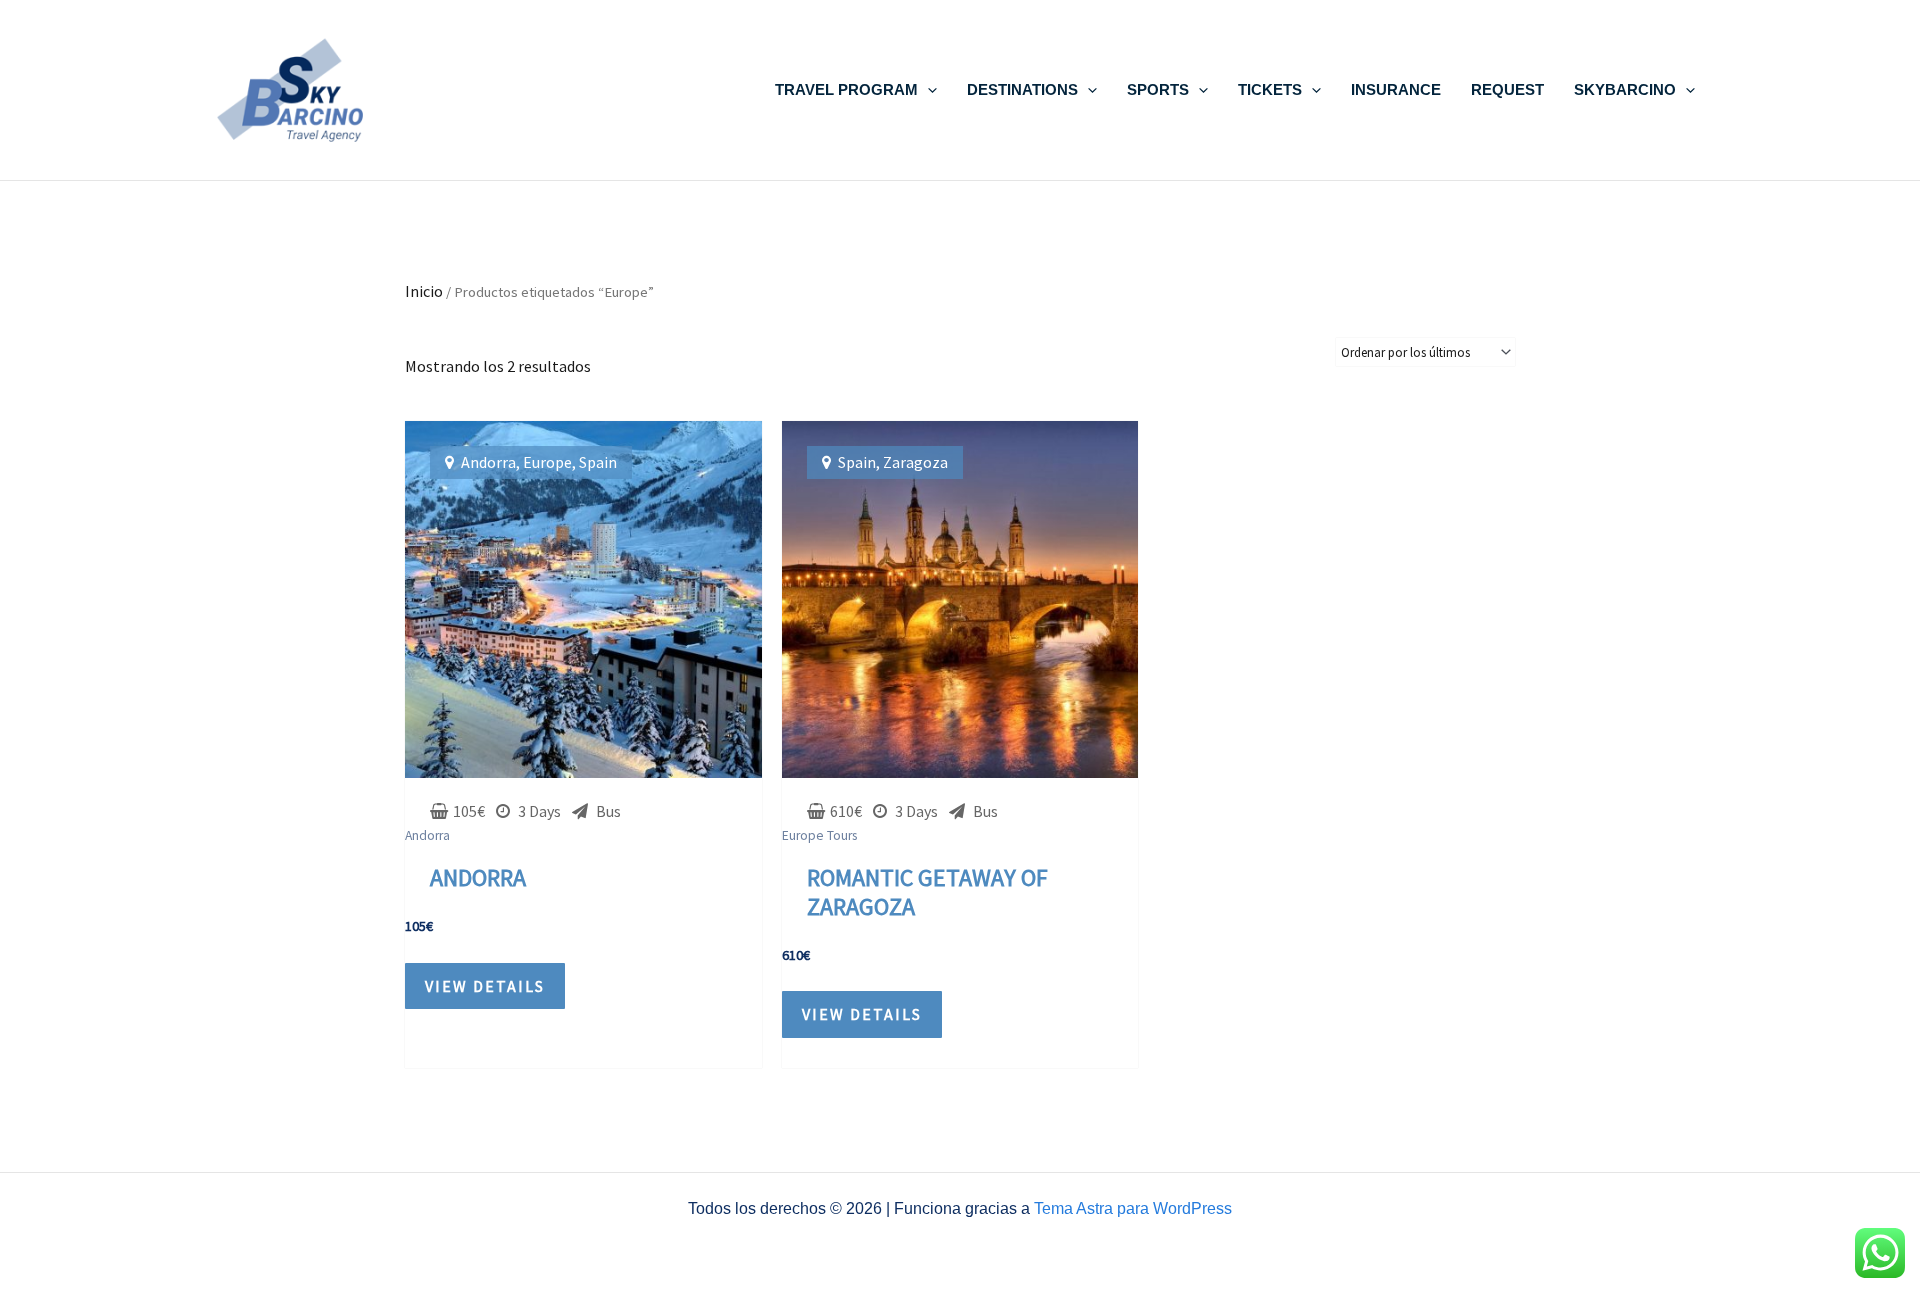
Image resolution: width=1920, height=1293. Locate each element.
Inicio (424, 291)
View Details (485, 986)
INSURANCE (1396, 89)
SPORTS (1158, 89)
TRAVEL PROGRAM (846, 89)
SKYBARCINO (1625, 89)
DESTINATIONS (1022, 89)
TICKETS (1270, 89)
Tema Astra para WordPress (1133, 1208)
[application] (927, 89)
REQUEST (1507, 89)
